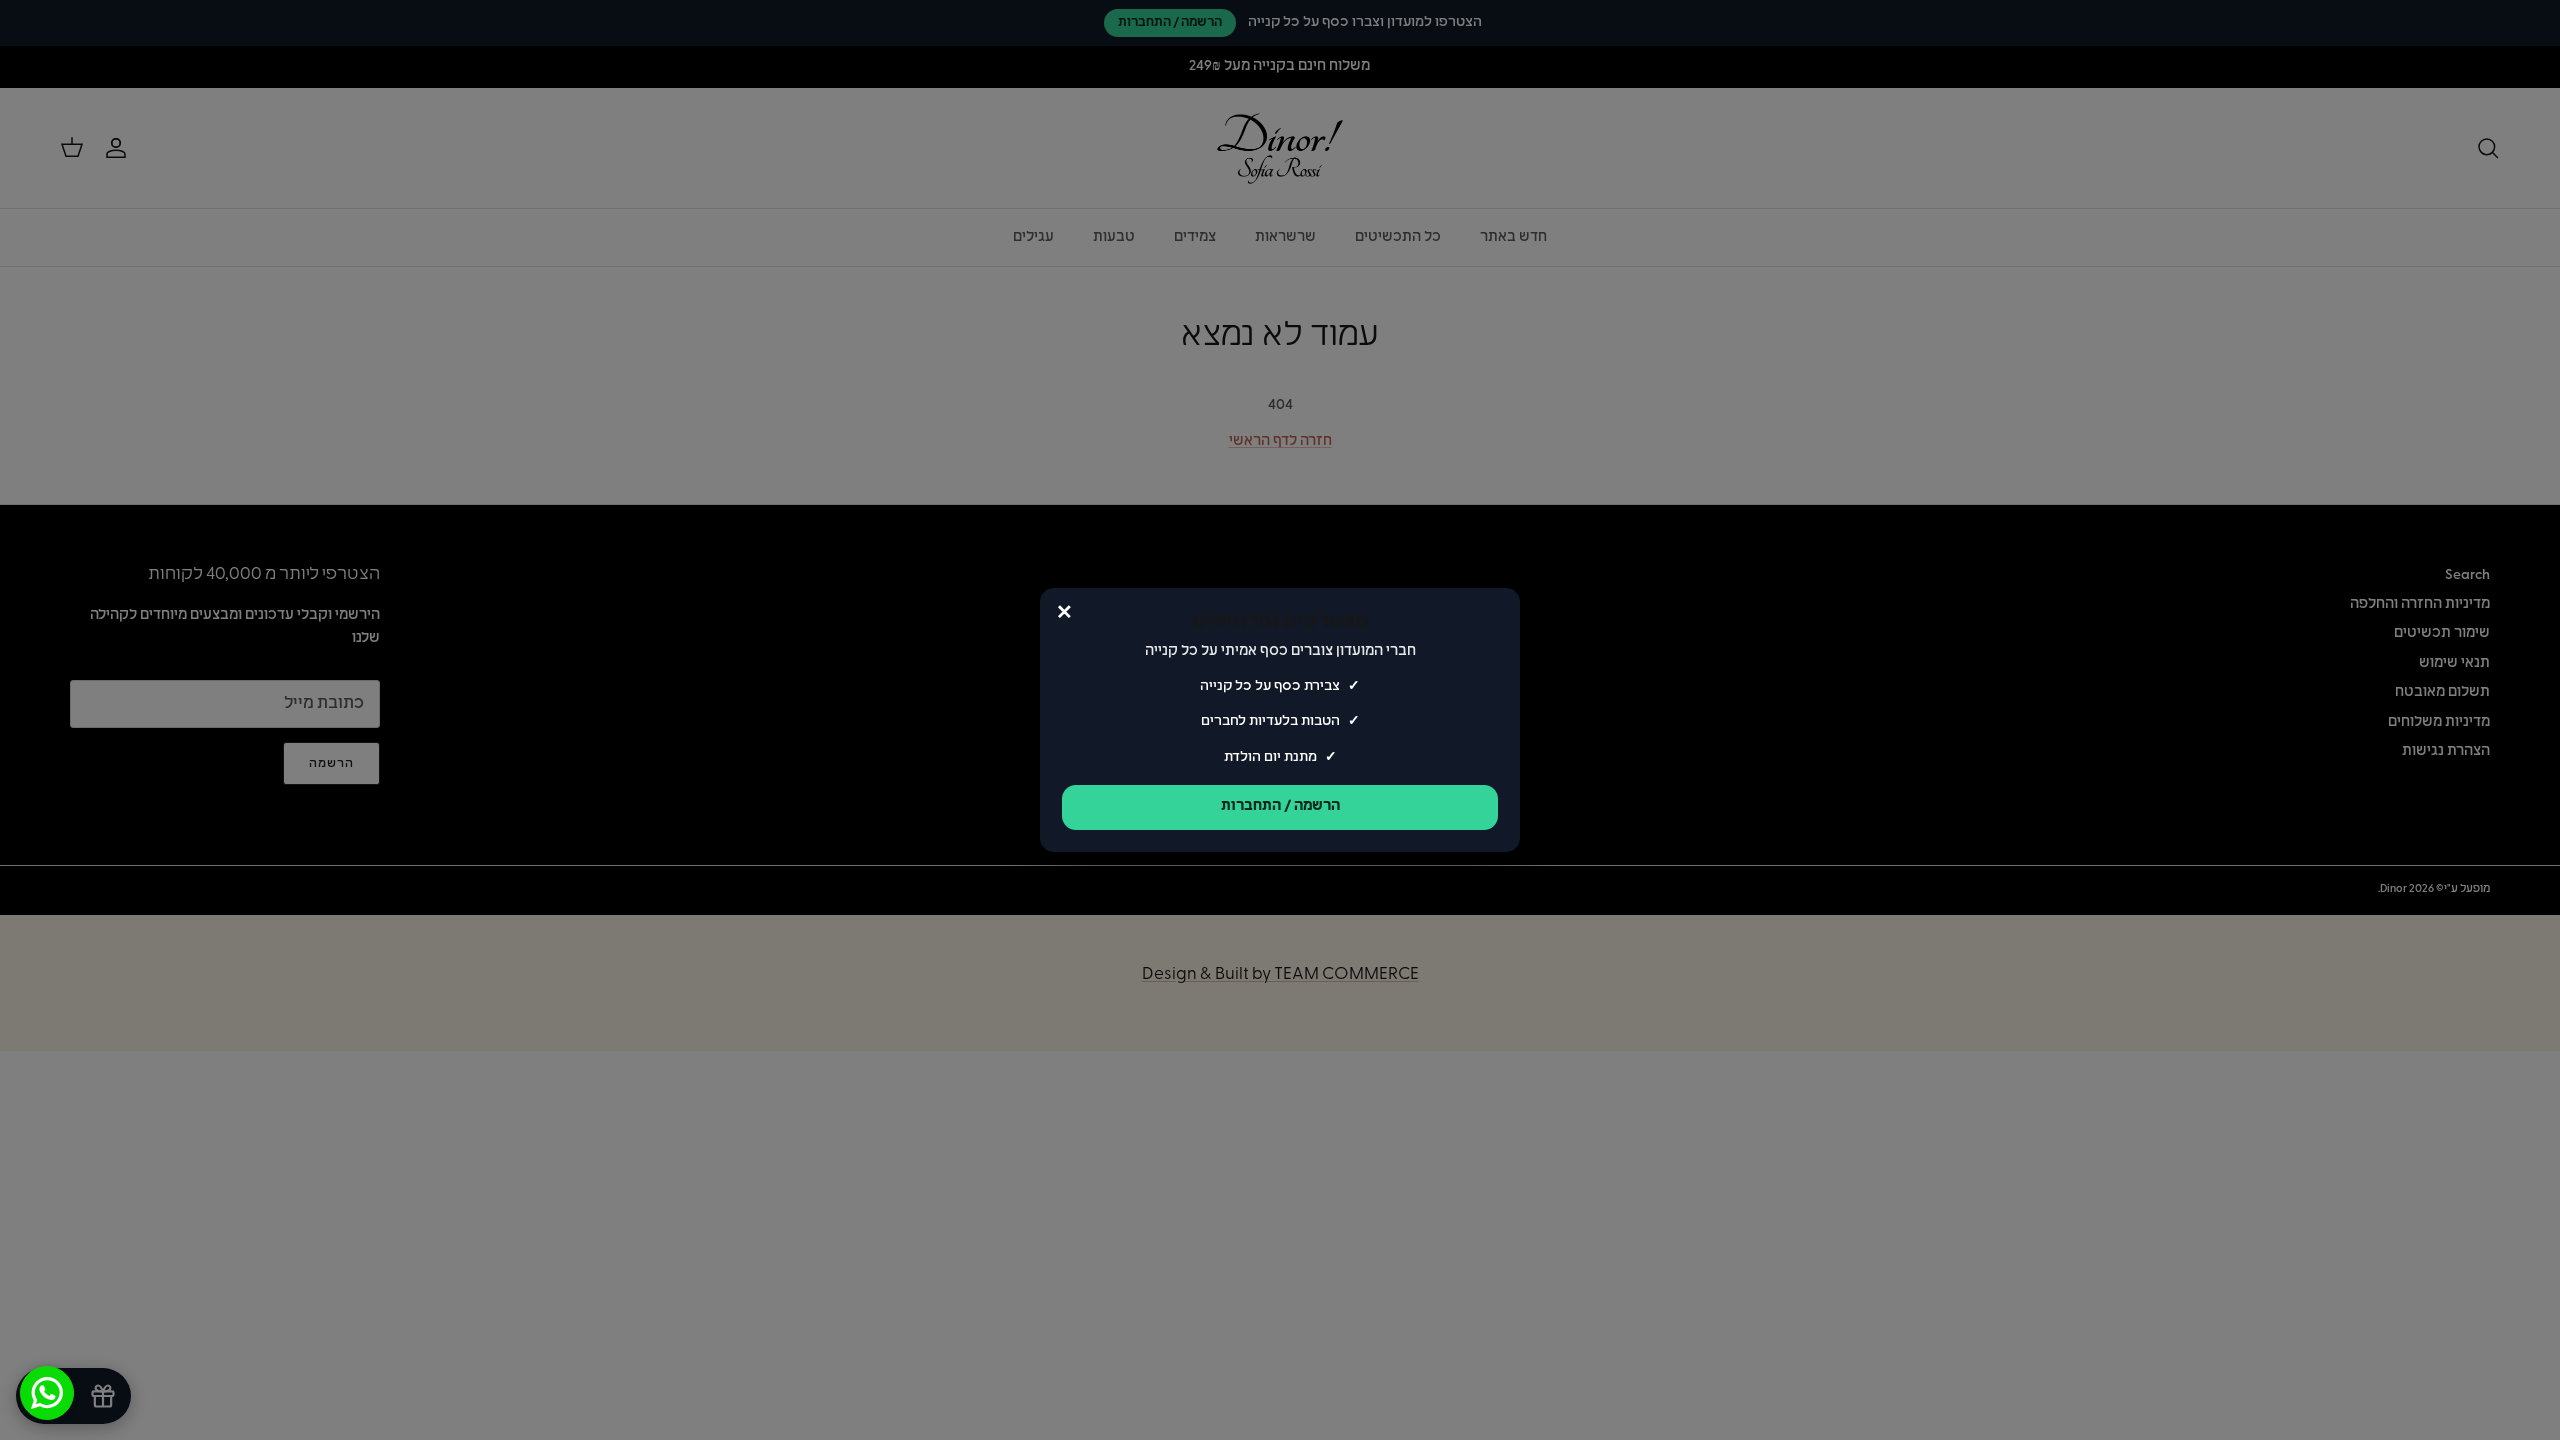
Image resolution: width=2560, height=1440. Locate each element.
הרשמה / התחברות (1280, 806)
